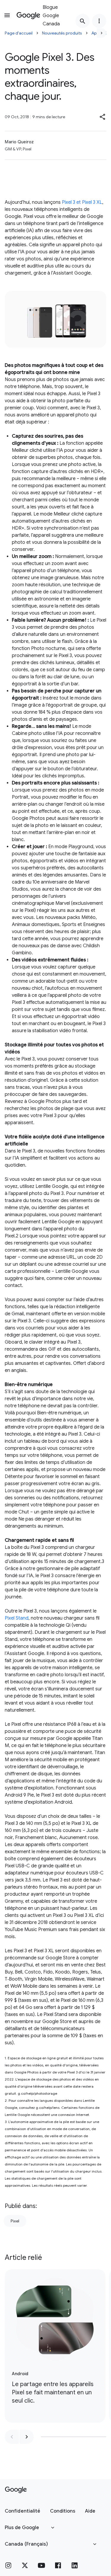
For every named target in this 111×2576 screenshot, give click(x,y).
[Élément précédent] (12, 2437)
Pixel (15, 2221)
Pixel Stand (17, 1618)
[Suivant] (102, 33)
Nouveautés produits (62, 33)
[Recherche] (83, 21)
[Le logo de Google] (16, 2490)
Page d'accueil (19, 33)
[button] (103, 117)
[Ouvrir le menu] (7, 15)
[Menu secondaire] (99, 21)
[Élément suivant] (27, 2437)
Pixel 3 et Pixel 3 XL (82, 202)
